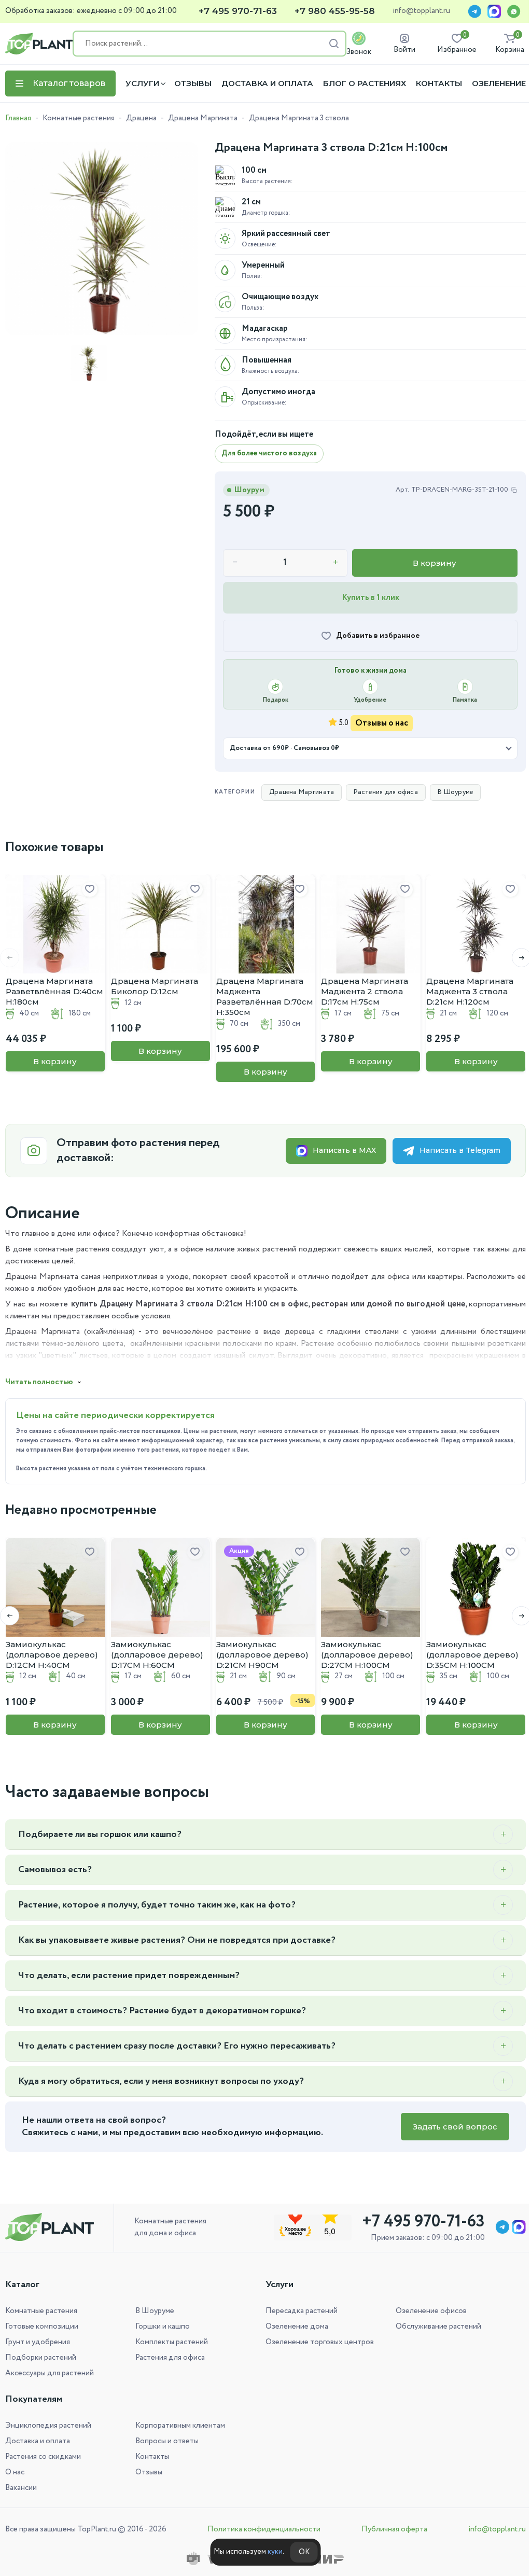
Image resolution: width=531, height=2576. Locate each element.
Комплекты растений (170, 2342)
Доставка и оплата (267, 83)
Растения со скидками (43, 2457)
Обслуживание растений (433, 2327)
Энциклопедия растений (48, 2426)
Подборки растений (41, 2358)
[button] (514, 958)
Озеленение (499, 83)
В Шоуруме (449, 792)
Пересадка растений (298, 2311)
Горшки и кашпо (160, 2327)
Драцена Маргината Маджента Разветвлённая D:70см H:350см (265, 997)
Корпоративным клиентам (178, 2426)
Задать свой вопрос (447, 2127)
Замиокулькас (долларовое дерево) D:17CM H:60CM (157, 1655)
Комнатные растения (79, 118)
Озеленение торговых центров (316, 2342)
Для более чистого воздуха (269, 453)
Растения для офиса (380, 792)
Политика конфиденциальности (261, 2529)
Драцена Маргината (203, 118)
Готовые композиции (42, 2327)
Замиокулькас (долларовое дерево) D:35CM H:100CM (472, 1655)
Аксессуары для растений (50, 2373)
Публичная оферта (389, 2529)
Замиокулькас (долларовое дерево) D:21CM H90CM (262, 1655)
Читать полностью (39, 1382)
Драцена (141, 118)
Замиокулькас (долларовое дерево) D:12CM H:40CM (52, 1655)
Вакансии (21, 2488)
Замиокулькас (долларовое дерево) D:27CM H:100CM (367, 1655)
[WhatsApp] (514, 11)
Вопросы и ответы (165, 2441)
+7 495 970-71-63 (238, 11)
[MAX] (494, 11)
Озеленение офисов (425, 2311)
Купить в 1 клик (371, 598)
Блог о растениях (365, 83)
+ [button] (336, 563)
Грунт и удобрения (38, 2342)
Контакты (439, 83)
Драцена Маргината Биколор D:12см (155, 986)
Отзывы (193, 83)
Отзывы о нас (382, 723)
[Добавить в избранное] (90, 889)
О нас (15, 2472)
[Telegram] (474, 11)
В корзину (435, 563)
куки (271, 2552)
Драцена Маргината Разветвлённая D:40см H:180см (54, 991)
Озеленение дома (293, 2327)
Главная (18, 118)
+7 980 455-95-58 (335, 11)
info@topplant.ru (421, 11)
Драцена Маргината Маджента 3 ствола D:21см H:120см (470, 991)
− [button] (235, 563)
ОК (300, 2552)
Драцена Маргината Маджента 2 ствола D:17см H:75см (365, 991)
